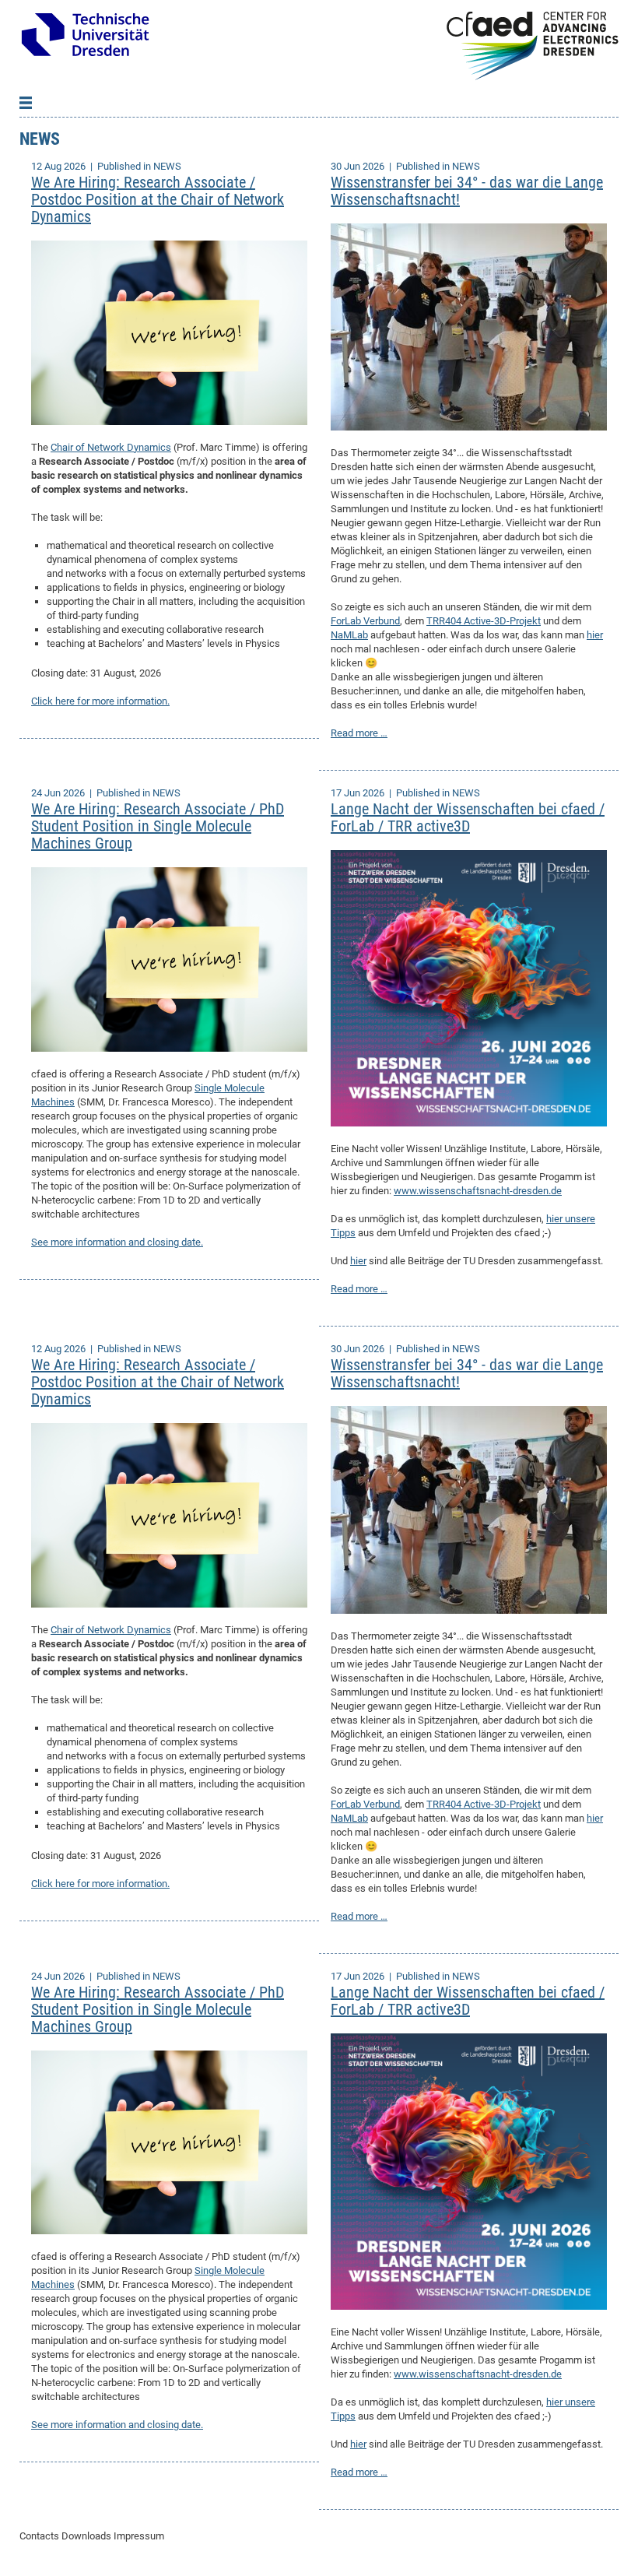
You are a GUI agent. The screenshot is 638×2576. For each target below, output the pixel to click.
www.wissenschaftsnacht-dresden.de (478, 1191)
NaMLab (349, 635)
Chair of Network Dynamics (111, 447)
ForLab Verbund (365, 621)
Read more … (359, 733)
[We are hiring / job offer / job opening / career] (169, 332)
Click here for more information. (100, 701)
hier (595, 635)
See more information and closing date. (117, 1242)
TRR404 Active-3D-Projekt (484, 621)
